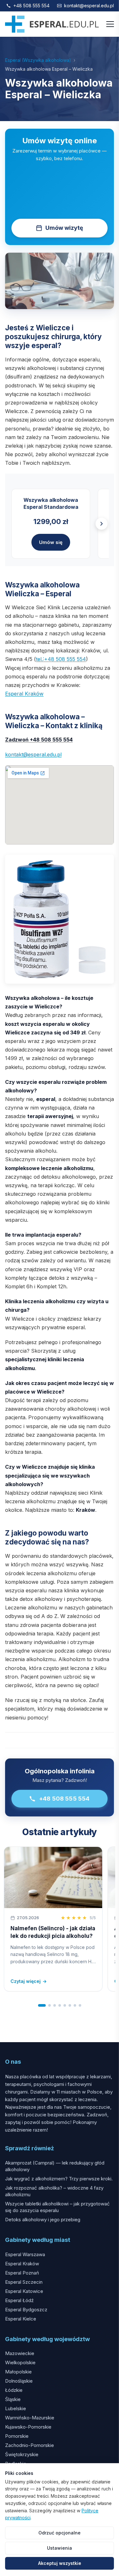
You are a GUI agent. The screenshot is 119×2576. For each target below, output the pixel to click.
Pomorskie (17, 2436)
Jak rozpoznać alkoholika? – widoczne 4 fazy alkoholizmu (54, 2191)
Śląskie (13, 2399)
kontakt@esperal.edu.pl (89, 6)
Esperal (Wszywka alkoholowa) (38, 60)
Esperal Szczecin (24, 2282)
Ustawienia (60, 2548)
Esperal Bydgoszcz (26, 2310)
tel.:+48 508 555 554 (61, 659)
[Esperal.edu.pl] (52, 24)
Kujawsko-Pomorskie (28, 2427)
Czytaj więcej (29, 1981)
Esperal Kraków (24, 694)
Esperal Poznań (22, 2273)
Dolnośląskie (19, 2381)
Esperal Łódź (19, 2300)
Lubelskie (16, 2408)
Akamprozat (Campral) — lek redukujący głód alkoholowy (55, 2166)
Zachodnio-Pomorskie (30, 2445)
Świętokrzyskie (22, 2454)
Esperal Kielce (21, 2319)
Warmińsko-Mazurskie (30, 2418)
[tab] (42, 2005)
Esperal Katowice (24, 2291)
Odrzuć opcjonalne (60, 2533)
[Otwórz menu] (110, 24)
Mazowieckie (20, 2353)
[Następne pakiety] (102, 524)
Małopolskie (18, 2372)
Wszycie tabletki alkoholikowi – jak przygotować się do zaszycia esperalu (57, 2207)
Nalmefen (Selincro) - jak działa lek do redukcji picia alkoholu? (53, 1932)
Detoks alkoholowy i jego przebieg (43, 2220)
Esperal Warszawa (25, 2254)
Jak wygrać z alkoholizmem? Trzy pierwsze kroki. (59, 2179)
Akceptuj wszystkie (60, 2563)
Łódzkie (14, 2390)
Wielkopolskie (20, 2362)
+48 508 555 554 (31, 6)
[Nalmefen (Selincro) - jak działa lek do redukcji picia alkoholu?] (53, 1877)
